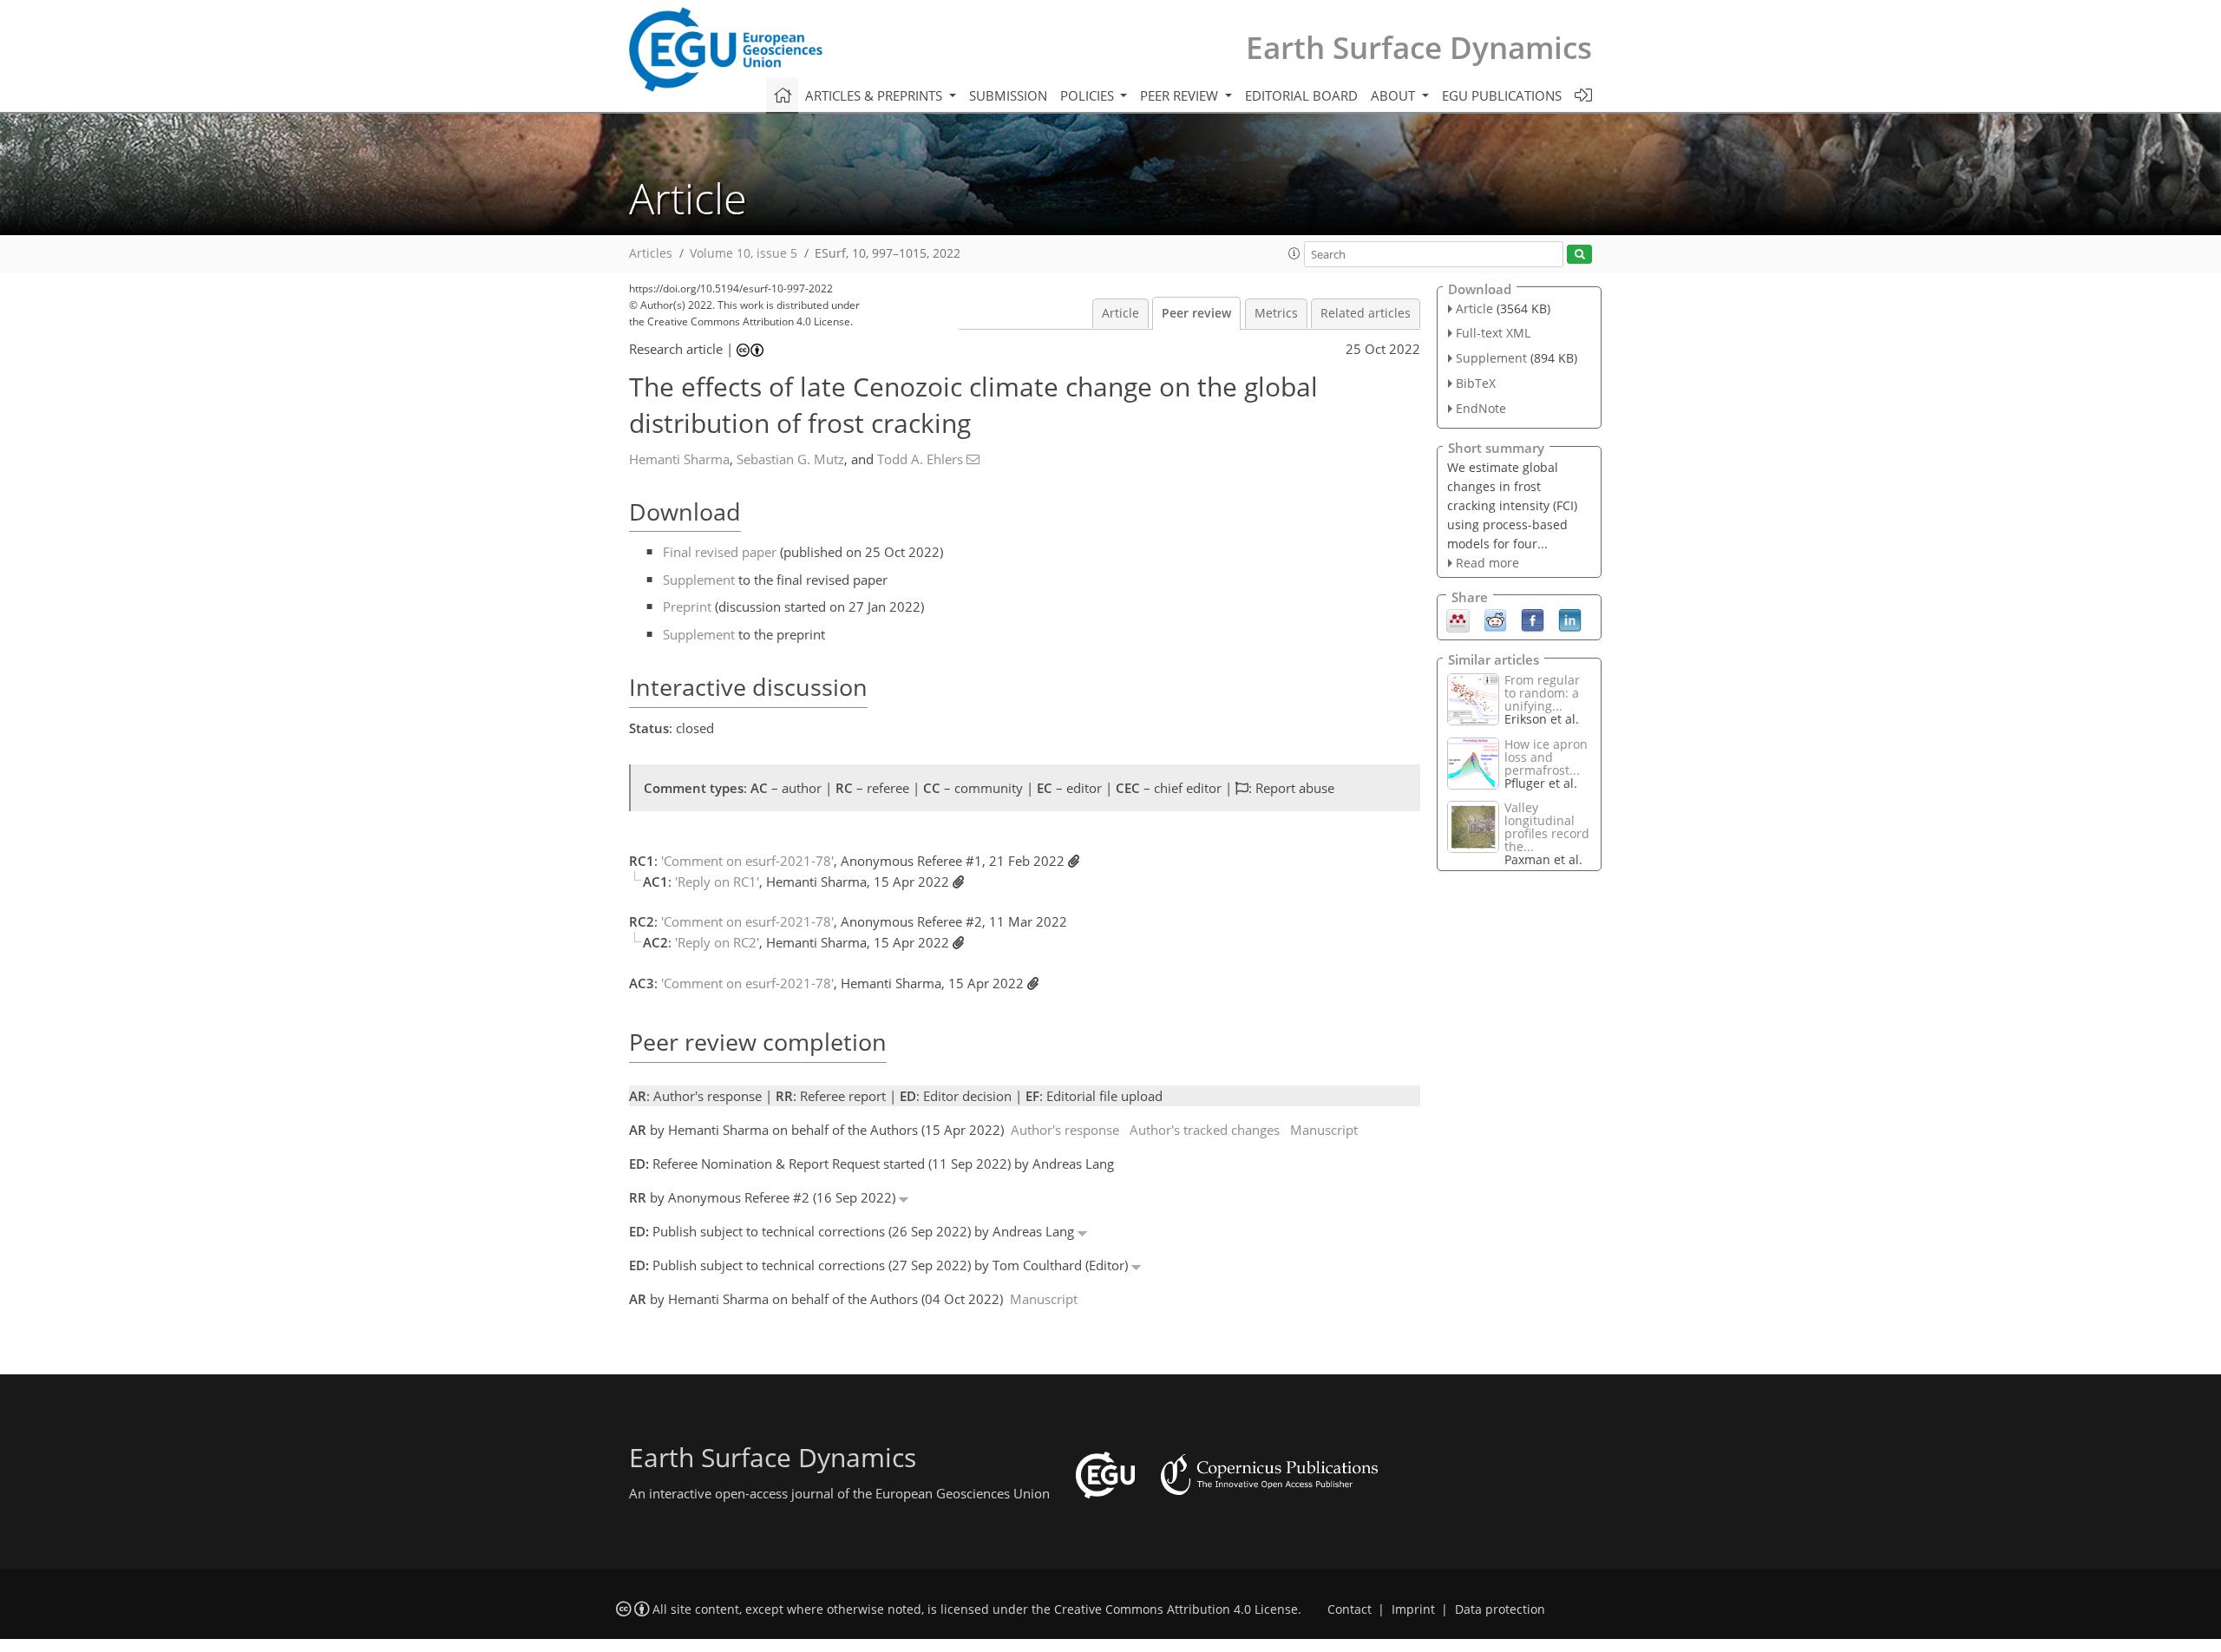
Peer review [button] (1181, 95)
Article (1120, 313)
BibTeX (1476, 383)
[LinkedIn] (1570, 619)
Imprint (1413, 1609)
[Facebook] (1533, 619)
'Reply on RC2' (717, 942)
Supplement (699, 580)
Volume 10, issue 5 (744, 253)
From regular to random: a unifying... (1542, 693)
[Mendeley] (1458, 619)
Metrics (1276, 313)
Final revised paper (720, 552)
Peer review (1196, 313)
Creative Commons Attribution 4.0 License (1176, 1609)
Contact (1350, 1609)
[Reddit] (1495, 619)
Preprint (687, 606)
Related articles (1366, 313)
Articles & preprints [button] (875, 95)
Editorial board (1301, 95)
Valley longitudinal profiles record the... (1547, 827)
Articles (651, 253)
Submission (1008, 95)
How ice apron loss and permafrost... (1546, 757)
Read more (1487, 563)
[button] (1294, 253)
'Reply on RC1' (717, 882)
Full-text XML (1493, 333)
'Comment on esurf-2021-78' (747, 861)
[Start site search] (1579, 255)
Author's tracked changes (1205, 1130)
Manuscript (1324, 1130)
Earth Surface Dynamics (1419, 47)
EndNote (1481, 408)
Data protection (1500, 1609)
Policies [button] (1089, 95)
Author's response (1065, 1130)
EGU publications (1502, 95)
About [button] (1395, 95)
